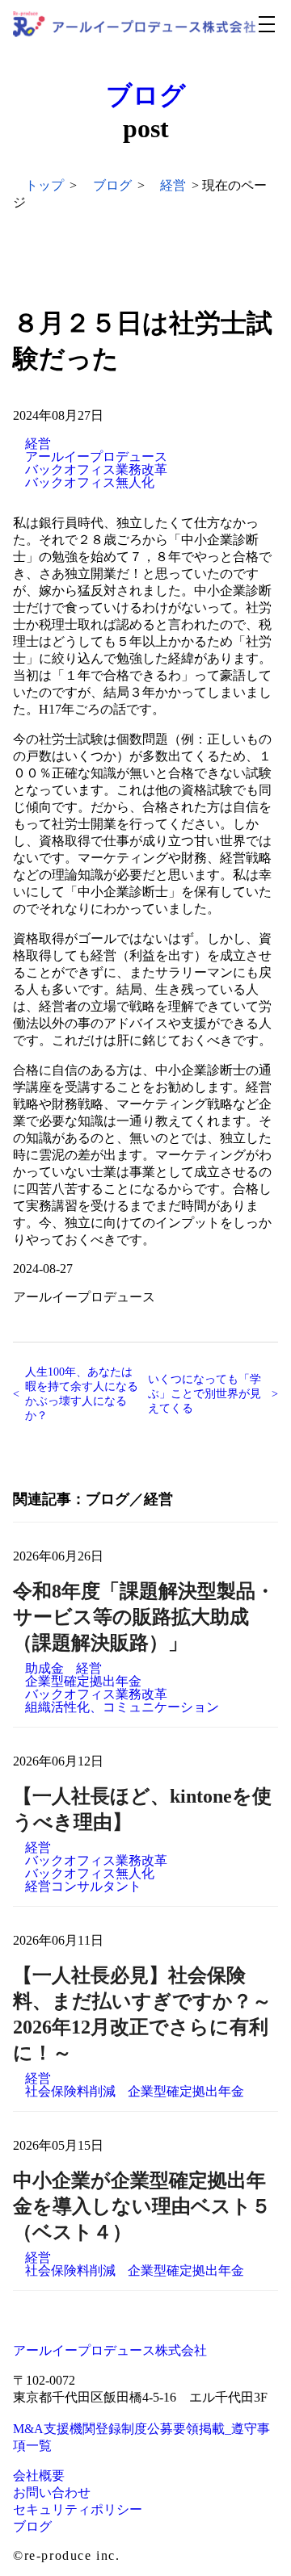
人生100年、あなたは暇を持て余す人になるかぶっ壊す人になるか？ (82, 1394)
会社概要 (39, 2475)
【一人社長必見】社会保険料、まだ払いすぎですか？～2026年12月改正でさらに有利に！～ (142, 2014)
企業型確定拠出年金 (83, 1682)
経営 (38, 444)
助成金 (44, 1669)
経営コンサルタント (83, 1887)
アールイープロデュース (96, 457)
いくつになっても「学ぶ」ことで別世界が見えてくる (205, 1394)
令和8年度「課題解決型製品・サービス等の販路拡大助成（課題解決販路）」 (144, 1617)
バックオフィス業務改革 (96, 470)
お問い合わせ (52, 2492)
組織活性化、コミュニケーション (122, 1707)
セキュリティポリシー (78, 2509)
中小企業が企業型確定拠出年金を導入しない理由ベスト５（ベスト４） (142, 2206)
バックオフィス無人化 (90, 483)
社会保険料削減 (70, 2092)
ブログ (146, 95)
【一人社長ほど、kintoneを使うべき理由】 (142, 1809)
